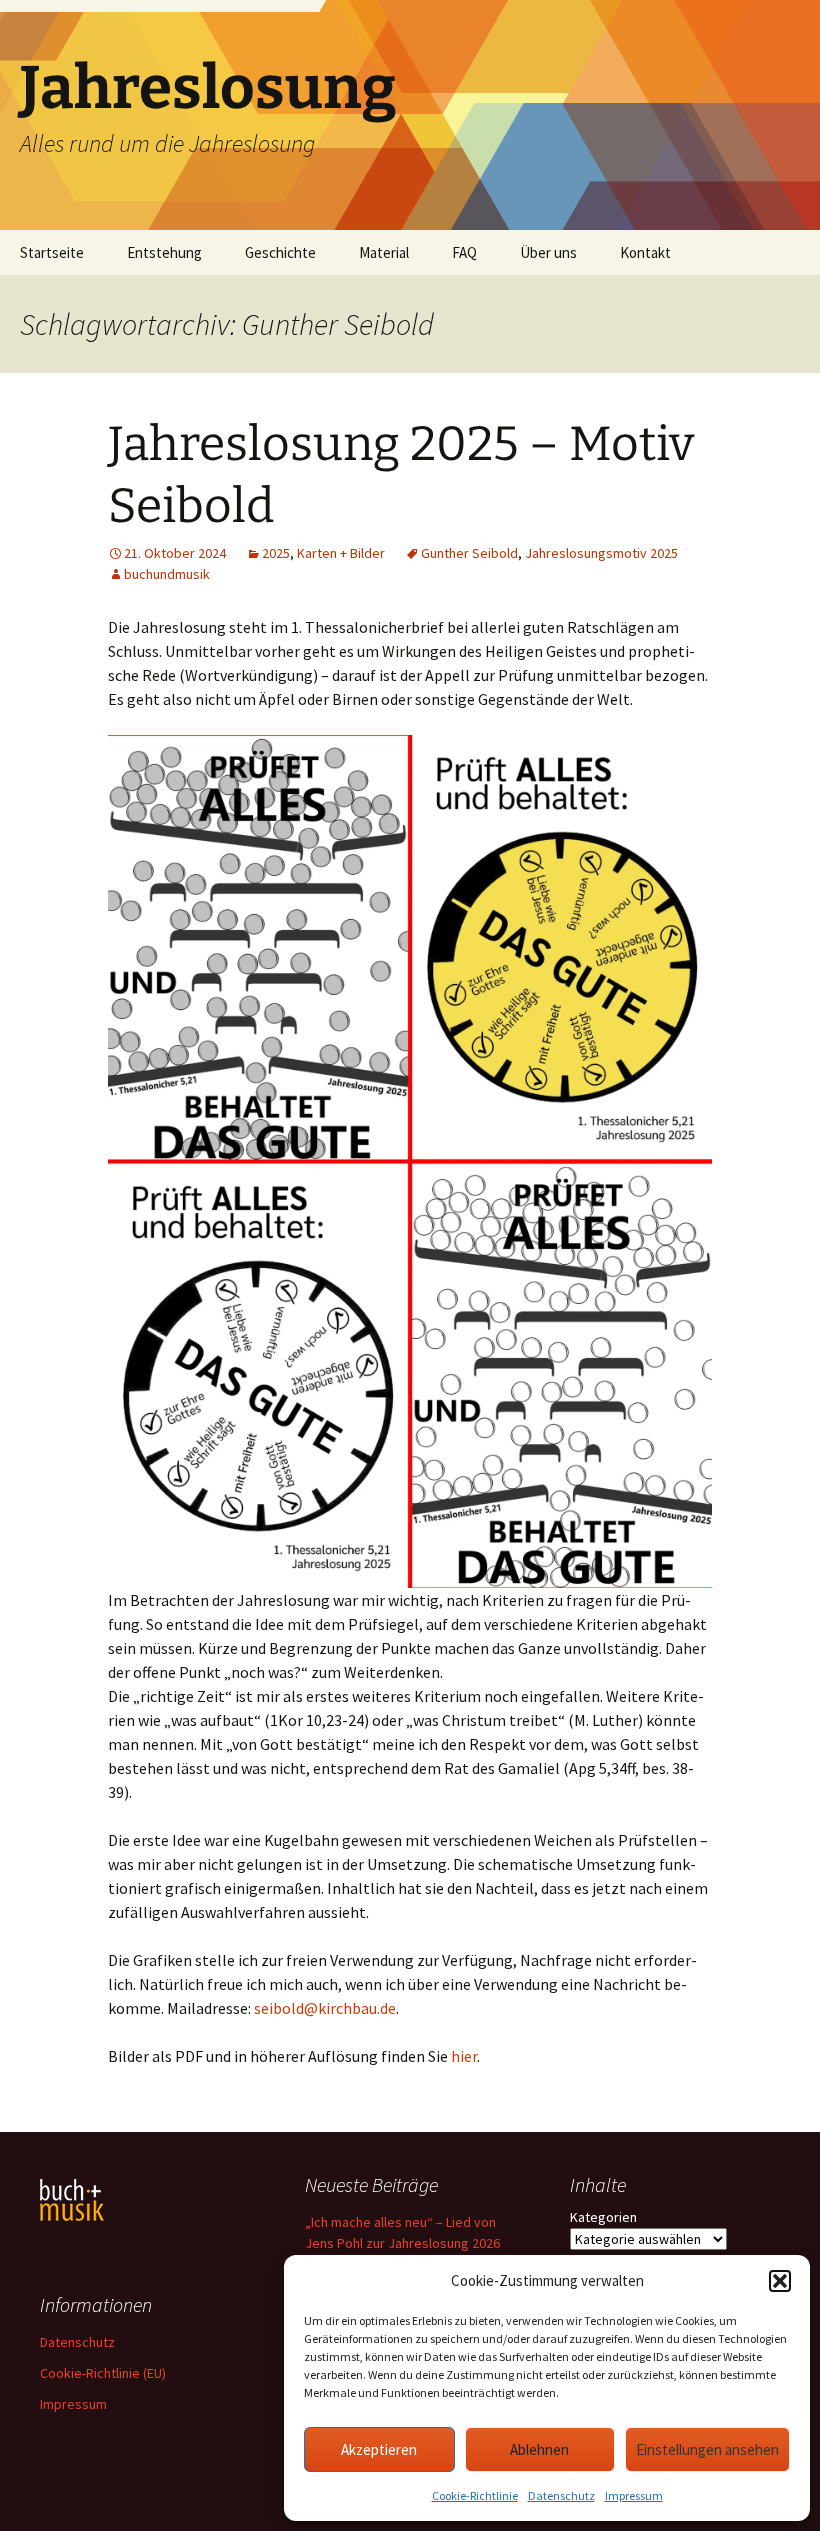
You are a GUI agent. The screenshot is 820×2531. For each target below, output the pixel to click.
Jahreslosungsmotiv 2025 (601, 553)
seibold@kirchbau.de (325, 2008)
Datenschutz (561, 2495)
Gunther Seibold (469, 553)
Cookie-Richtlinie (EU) (103, 2373)
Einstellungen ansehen (707, 2449)
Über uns (548, 252)
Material (384, 252)
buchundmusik (167, 574)
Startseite (52, 252)
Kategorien (603, 2217)
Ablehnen (539, 2449)
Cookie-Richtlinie (475, 2495)
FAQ (464, 252)
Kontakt (645, 252)
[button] (780, 2281)
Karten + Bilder (341, 553)
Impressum (634, 2495)
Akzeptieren (379, 2449)
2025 (276, 553)
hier (464, 2056)
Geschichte (280, 252)
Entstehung (164, 252)
